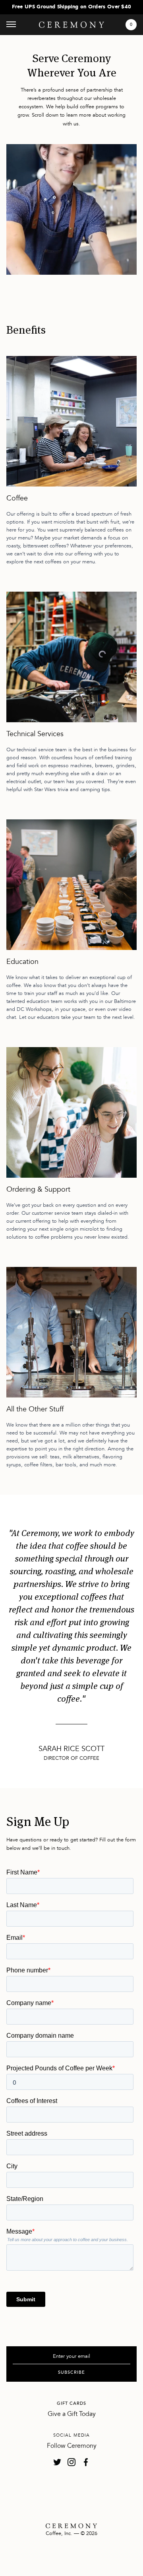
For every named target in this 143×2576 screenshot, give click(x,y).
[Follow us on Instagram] (71, 2462)
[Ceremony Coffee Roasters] (71, 25)
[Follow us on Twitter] (57, 2462)
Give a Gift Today (72, 2414)
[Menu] (11, 25)
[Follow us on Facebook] (86, 2462)
